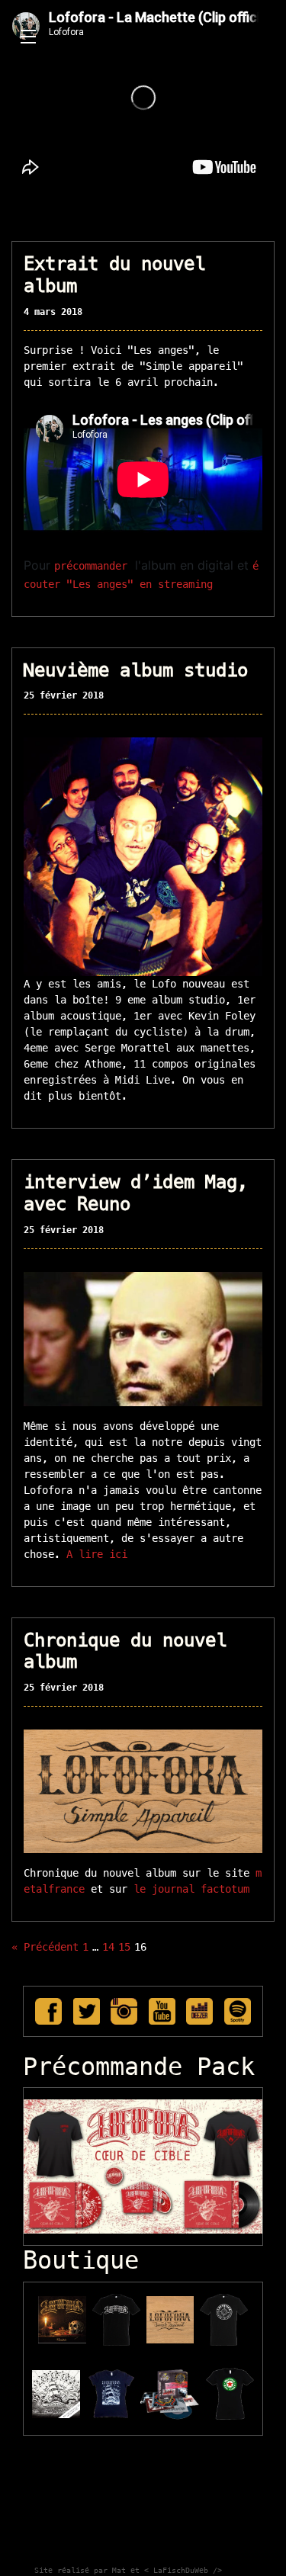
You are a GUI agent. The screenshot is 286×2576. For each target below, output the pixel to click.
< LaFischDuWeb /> (183, 2570)
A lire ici (97, 1554)
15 (124, 1947)
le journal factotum (188, 1889)
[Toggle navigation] (28, 37)
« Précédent (45, 1947)
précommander (91, 566)
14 (108, 1947)
